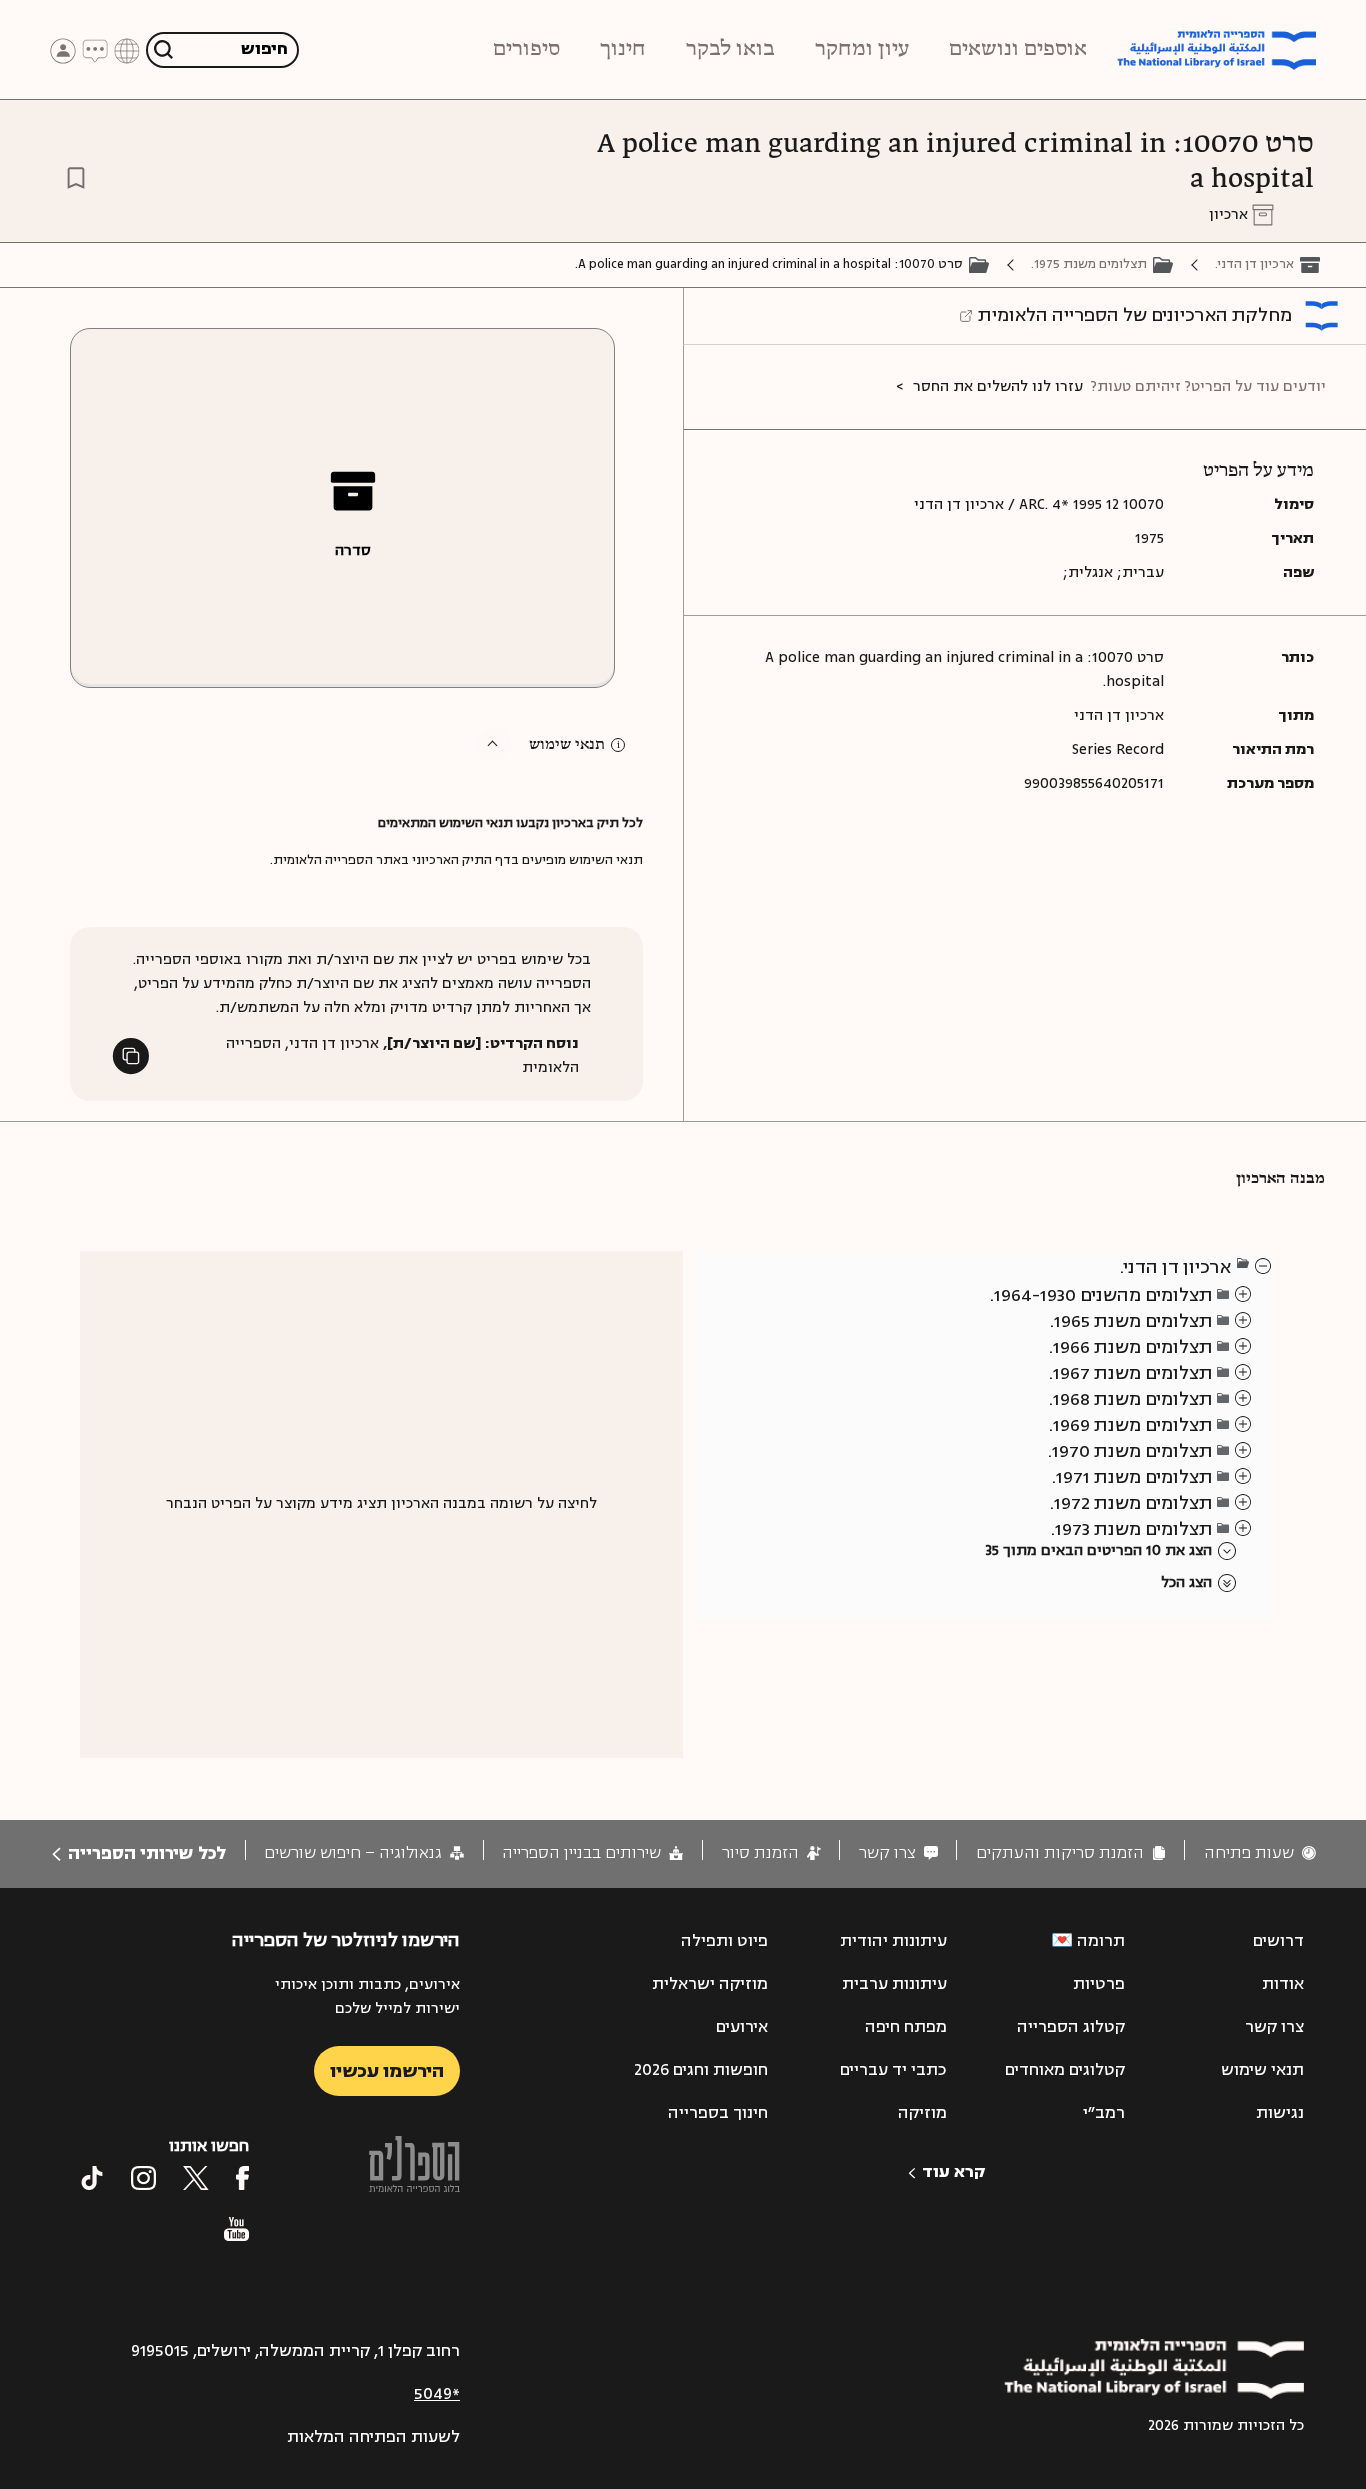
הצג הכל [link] (1186, 1582)
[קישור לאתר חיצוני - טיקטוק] (92, 2178)
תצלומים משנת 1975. (1089, 264)
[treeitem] (1264, 1265)
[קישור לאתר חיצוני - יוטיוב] (236, 2229)
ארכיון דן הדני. (1254, 264)
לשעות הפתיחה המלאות (373, 2437)
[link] (1260, 1853)
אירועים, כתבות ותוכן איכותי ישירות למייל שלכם (367, 1996)
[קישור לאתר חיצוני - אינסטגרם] (143, 2178)
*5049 (437, 2394)
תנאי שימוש (567, 745)
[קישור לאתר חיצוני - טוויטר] (196, 2178)
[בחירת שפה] (127, 49)
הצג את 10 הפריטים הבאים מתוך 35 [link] (1098, 1550)
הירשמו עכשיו (387, 2071)
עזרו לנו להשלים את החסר (998, 386)
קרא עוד (953, 2172)
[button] (494, 745)
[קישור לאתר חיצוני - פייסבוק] (242, 2178)
